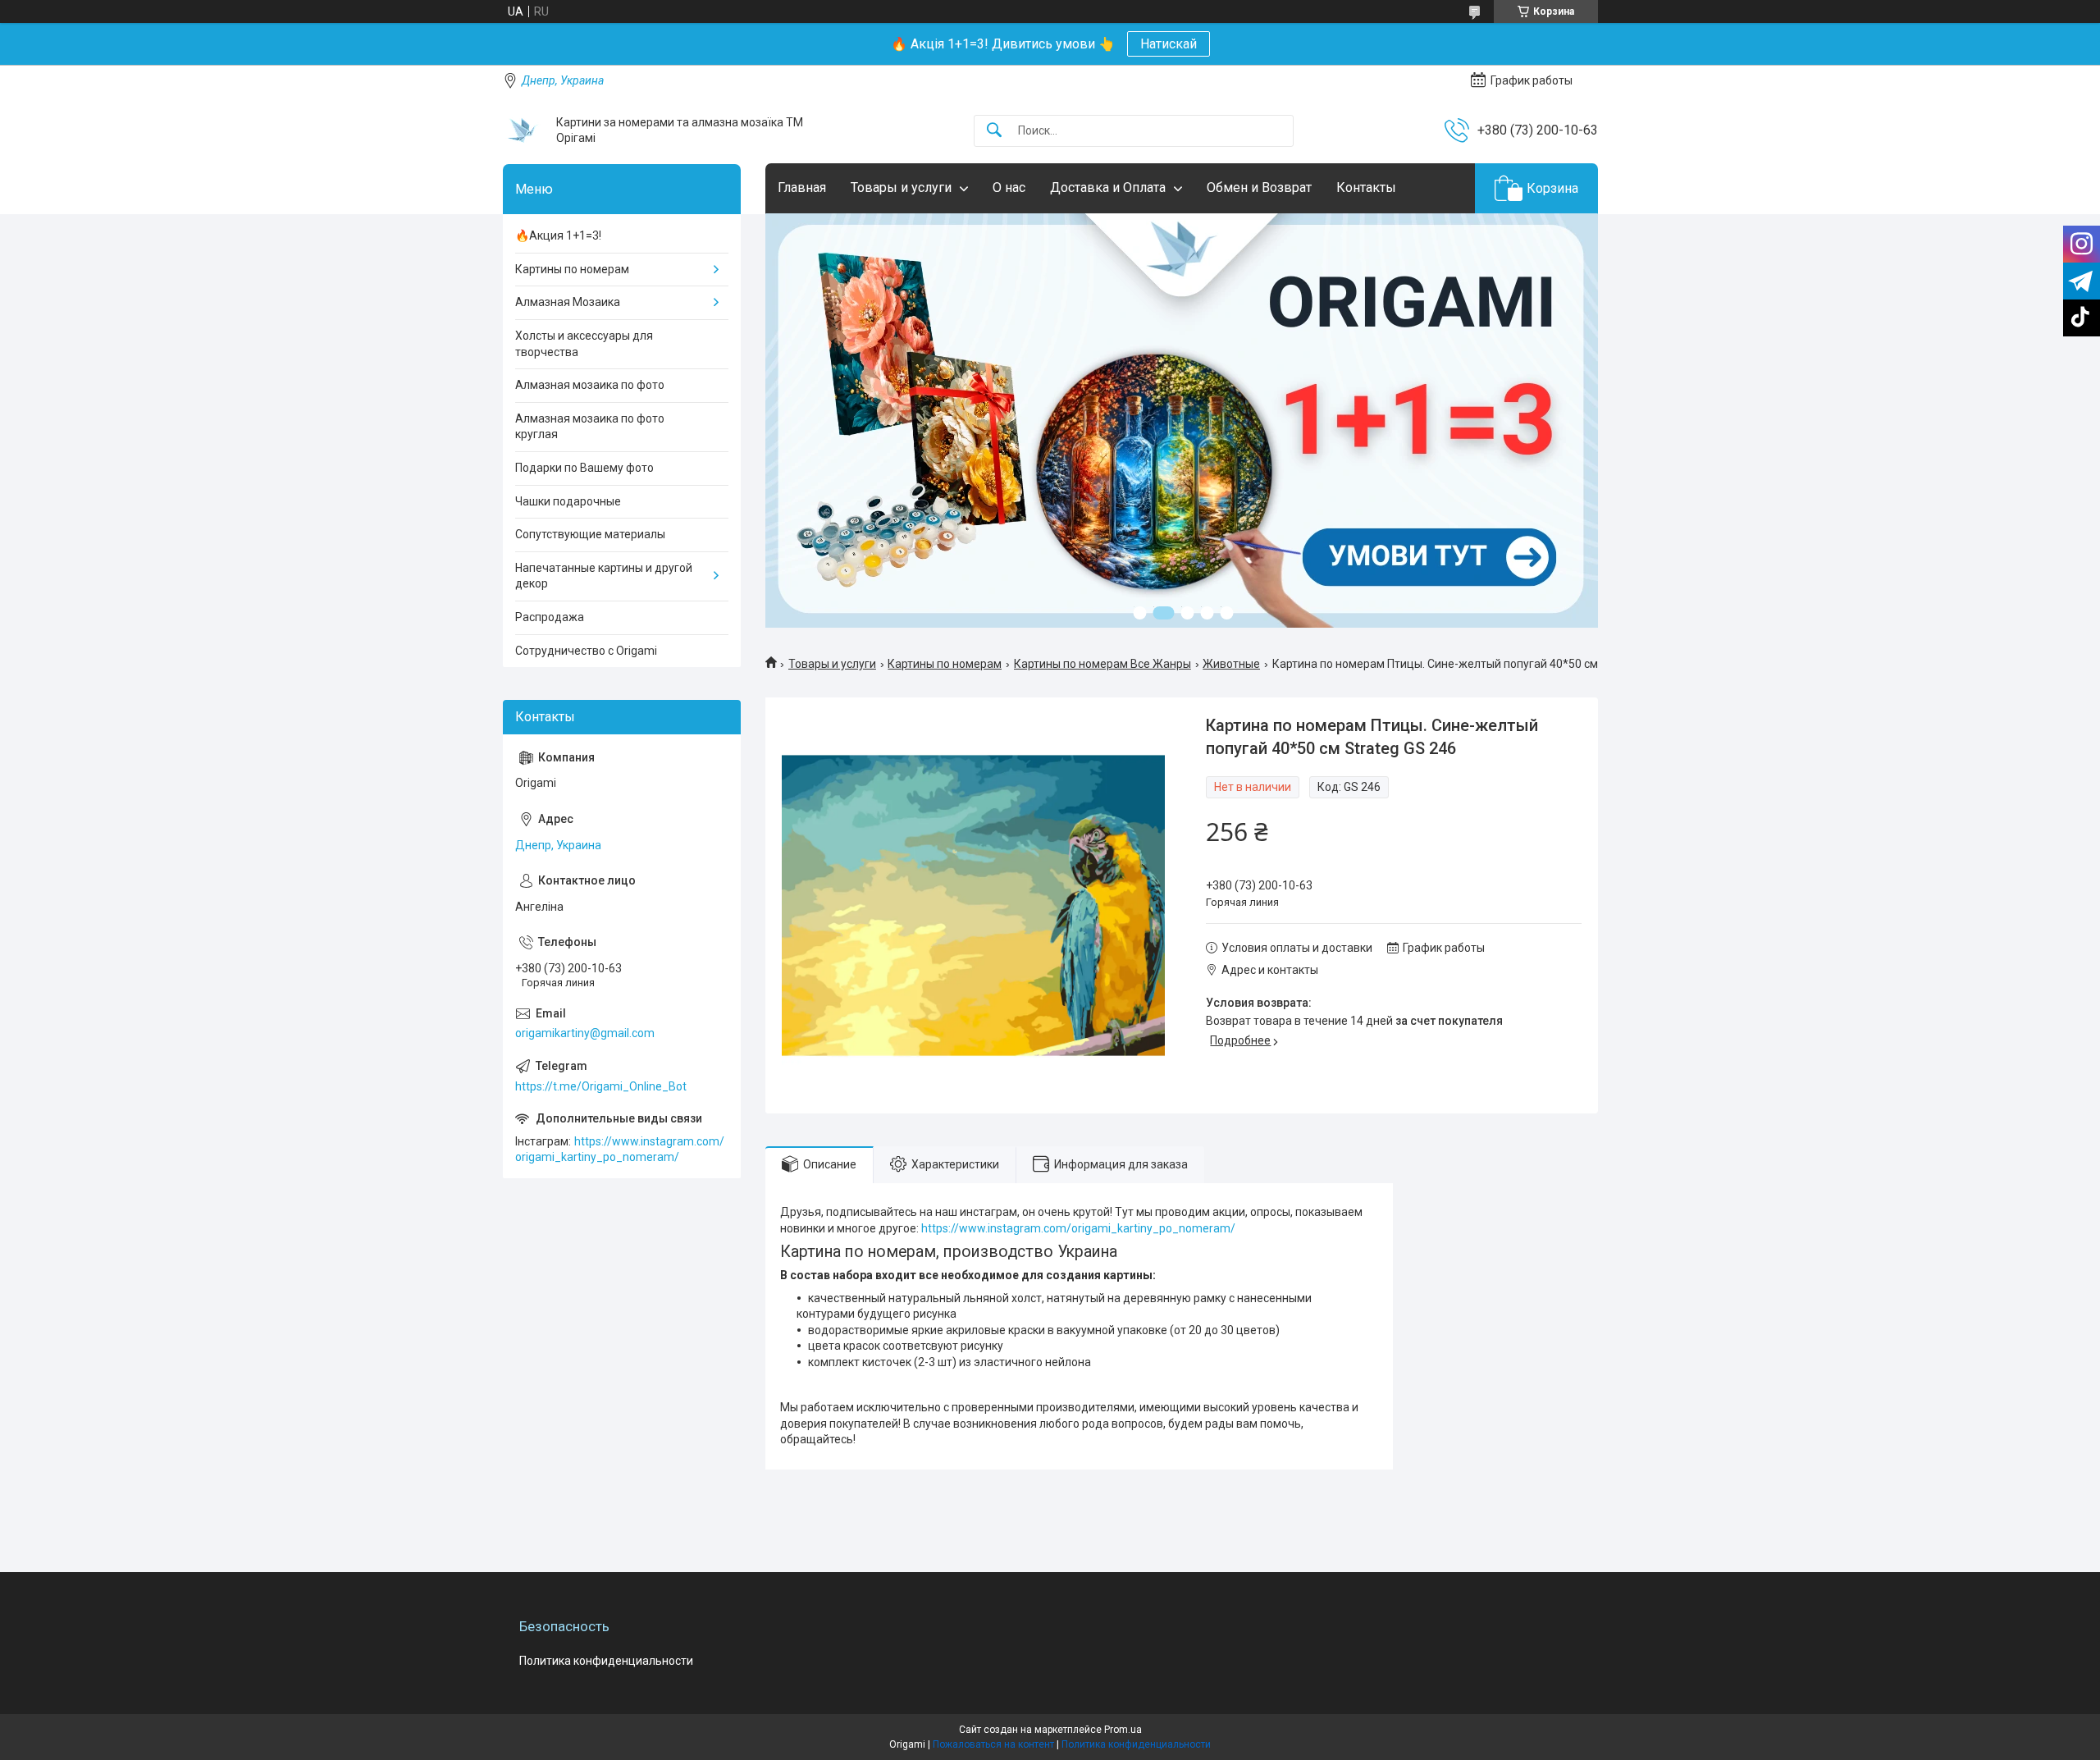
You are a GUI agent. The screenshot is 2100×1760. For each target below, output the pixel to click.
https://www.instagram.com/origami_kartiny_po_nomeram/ (1080, 1228)
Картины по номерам (945, 664)
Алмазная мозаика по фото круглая (590, 427)
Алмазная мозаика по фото (590, 385)
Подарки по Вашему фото (584, 468)
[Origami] (523, 130)
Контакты (1366, 187)
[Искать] (994, 131)
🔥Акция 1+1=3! (558, 235)
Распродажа (550, 617)
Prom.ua (1123, 1730)
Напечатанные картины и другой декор (604, 576)
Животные (1231, 664)
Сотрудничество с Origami (586, 651)
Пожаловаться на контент (993, 1744)
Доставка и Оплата (1108, 187)
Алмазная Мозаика (568, 302)
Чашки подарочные (568, 501)
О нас (1009, 187)
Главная (802, 187)
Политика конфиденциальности (606, 1661)
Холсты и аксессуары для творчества (584, 344)
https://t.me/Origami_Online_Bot (601, 1086)
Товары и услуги (901, 187)
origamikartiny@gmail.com (585, 1033)
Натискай (1169, 44)
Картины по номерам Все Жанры (1102, 664)
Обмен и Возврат (1259, 187)
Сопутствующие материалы (590, 534)
